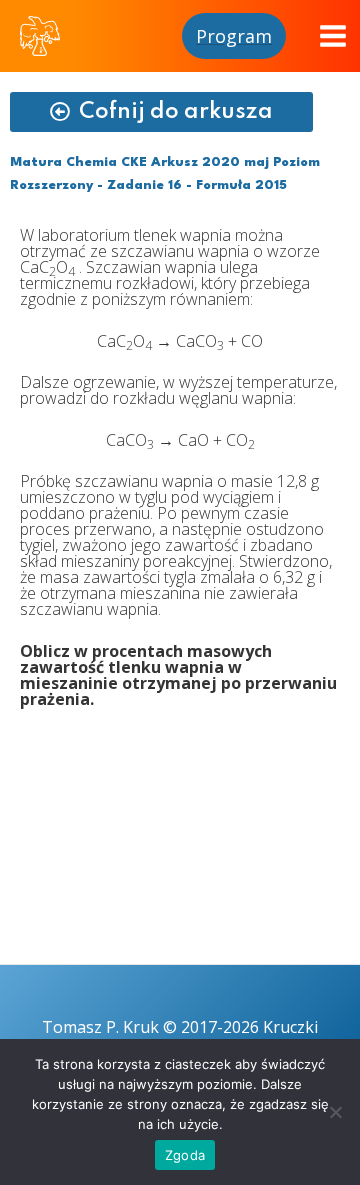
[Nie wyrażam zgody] (335, 1112)
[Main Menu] (333, 36)
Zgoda (185, 1155)
